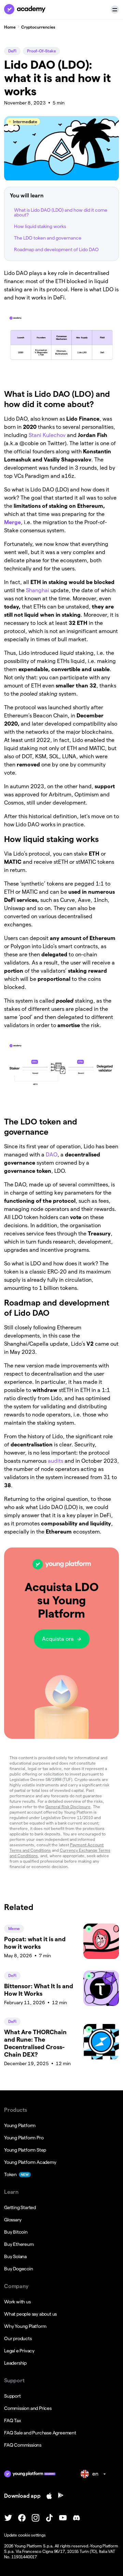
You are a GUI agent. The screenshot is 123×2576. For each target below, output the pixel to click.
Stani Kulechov (46, 435)
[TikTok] (49, 2518)
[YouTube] (63, 2518)
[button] (115, 10)
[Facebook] (22, 2518)
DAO (51, 1155)
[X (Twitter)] (8, 2518)
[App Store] (49, 2496)
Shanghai (37, 590)
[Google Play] (61, 2496)
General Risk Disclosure (68, 1807)
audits (55, 1461)
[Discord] (77, 2518)
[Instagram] (36, 2518)
